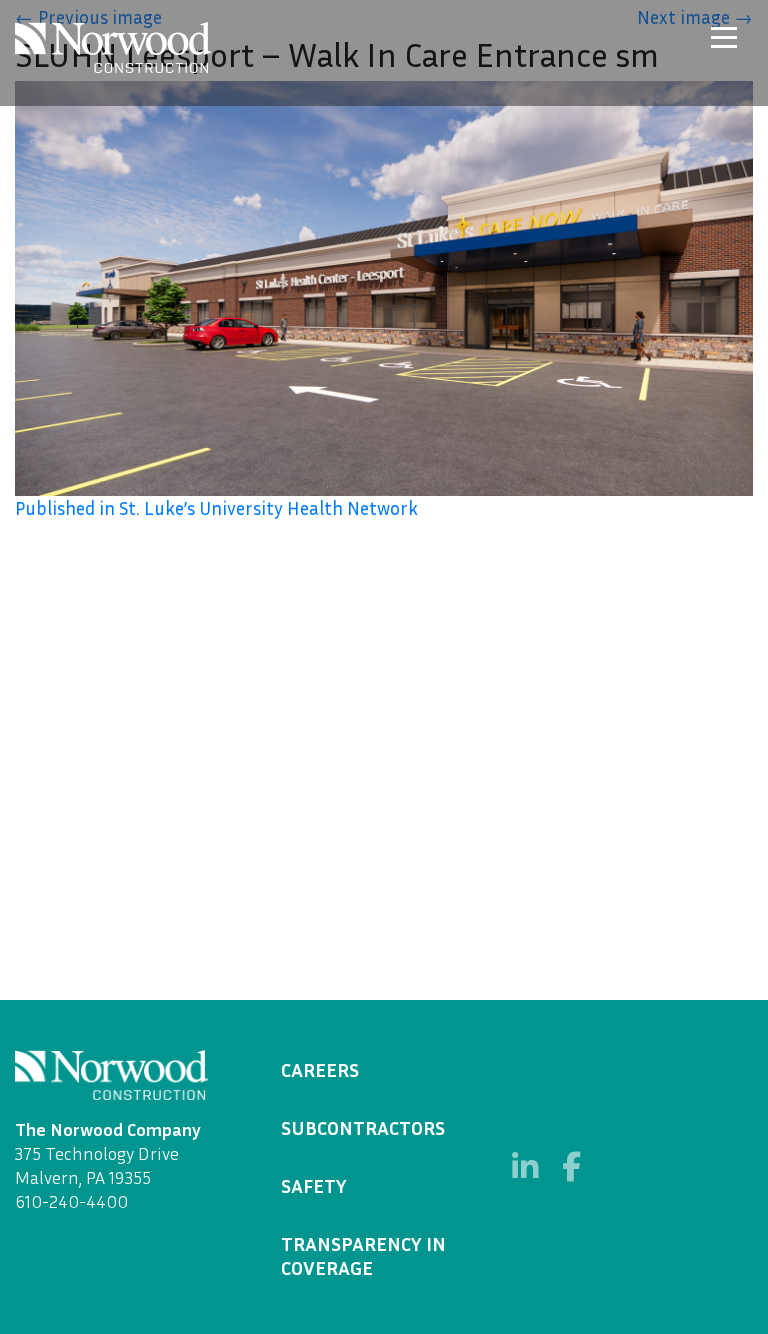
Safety (314, 1185)
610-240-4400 (71, 1201)
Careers (320, 1069)
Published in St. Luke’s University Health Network (216, 508)
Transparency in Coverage (363, 1255)
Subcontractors (363, 1127)
